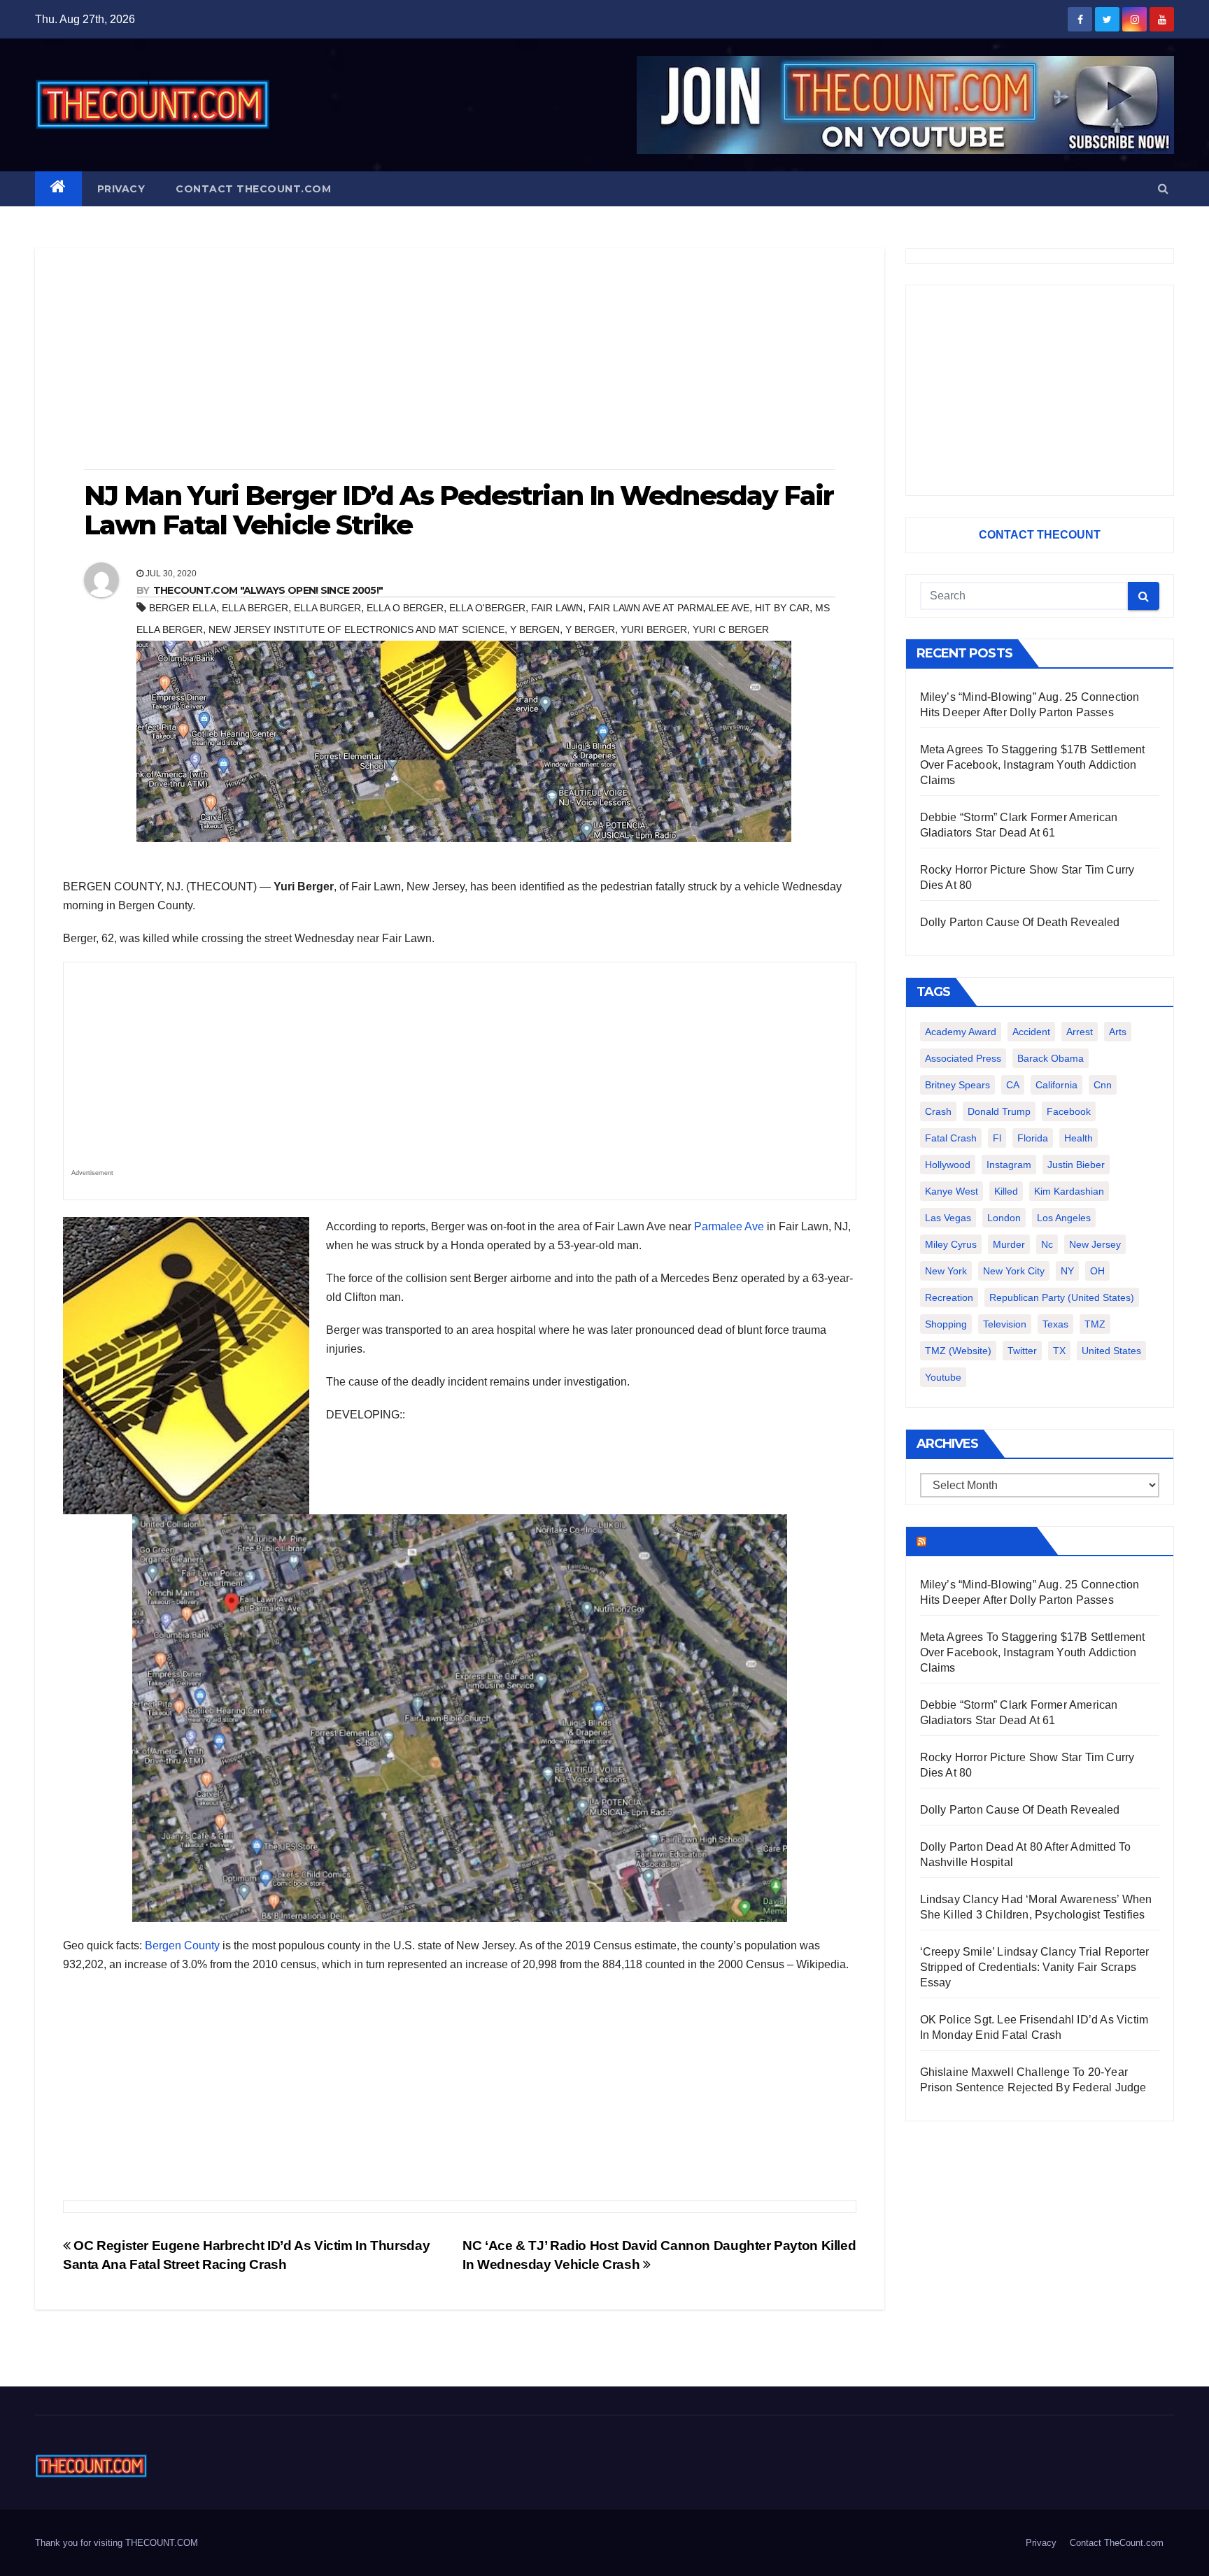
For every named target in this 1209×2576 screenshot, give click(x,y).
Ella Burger (327, 608)
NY (1067, 1271)
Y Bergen (535, 629)
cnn (1103, 1085)
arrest (1080, 1032)
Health (1079, 1138)
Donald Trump (999, 1111)
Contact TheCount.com (253, 189)
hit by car (782, 608)
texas (1055, 1324)
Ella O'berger (487, 608)
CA (1013, 1085)
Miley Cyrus (951, 1244)
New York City (1014, 1271)
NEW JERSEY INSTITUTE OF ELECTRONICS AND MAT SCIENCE (356, 629)
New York (946, 1271)
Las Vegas (948, 1218)
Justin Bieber (1076, 1165)
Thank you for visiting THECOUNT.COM (116, 2543)
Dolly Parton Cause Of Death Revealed (1020, 922)
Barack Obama (1051, 1058)
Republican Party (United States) (1062, 1297)
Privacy (121, 189)
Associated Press (963, 1058)
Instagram (1009, 1165)
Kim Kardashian (1069, 1191)
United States (1111, 1351)
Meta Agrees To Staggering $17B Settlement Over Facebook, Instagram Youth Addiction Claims (1033, 765)
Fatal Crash (951, 1138)
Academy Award (961, 1032)
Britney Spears (957, 1085)
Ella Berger (255, 608)
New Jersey (1095, 1244)
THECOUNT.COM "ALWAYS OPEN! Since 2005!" (268, 590)
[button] (1163, 188)
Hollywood (948, 1165)
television (1005, 1324)
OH (1097, 1271)
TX (1059, 1351)
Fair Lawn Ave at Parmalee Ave (669, 608)
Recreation (949, 1297)
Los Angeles (1064, 1218)
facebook (1069, 1111)
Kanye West (952, 1191)
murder (1009, 1244)
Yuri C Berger (731, 629)
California (1056, 1085)
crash (938, 1111)
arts (1118, 1032)
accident (1031, 1032)
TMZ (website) (958, 1351)
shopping (946, 1324)
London (1004, 1218)
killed (1006, 1191)
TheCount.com (980, 1541)
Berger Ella (183, 608)
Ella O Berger (405, 608)
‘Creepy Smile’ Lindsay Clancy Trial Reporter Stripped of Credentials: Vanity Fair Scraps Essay (1035, 1967)
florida (1033, 1138)
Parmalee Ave (729, 1226)
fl (997, 1138)
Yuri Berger (654, 629)
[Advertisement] (460, 360)
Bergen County (182, 1945)
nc (1047, 1244)
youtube (943, 1377)
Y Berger (590, 629)
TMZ (1095, 1324)
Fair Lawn (557, 608)
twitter (1022, 1351)
